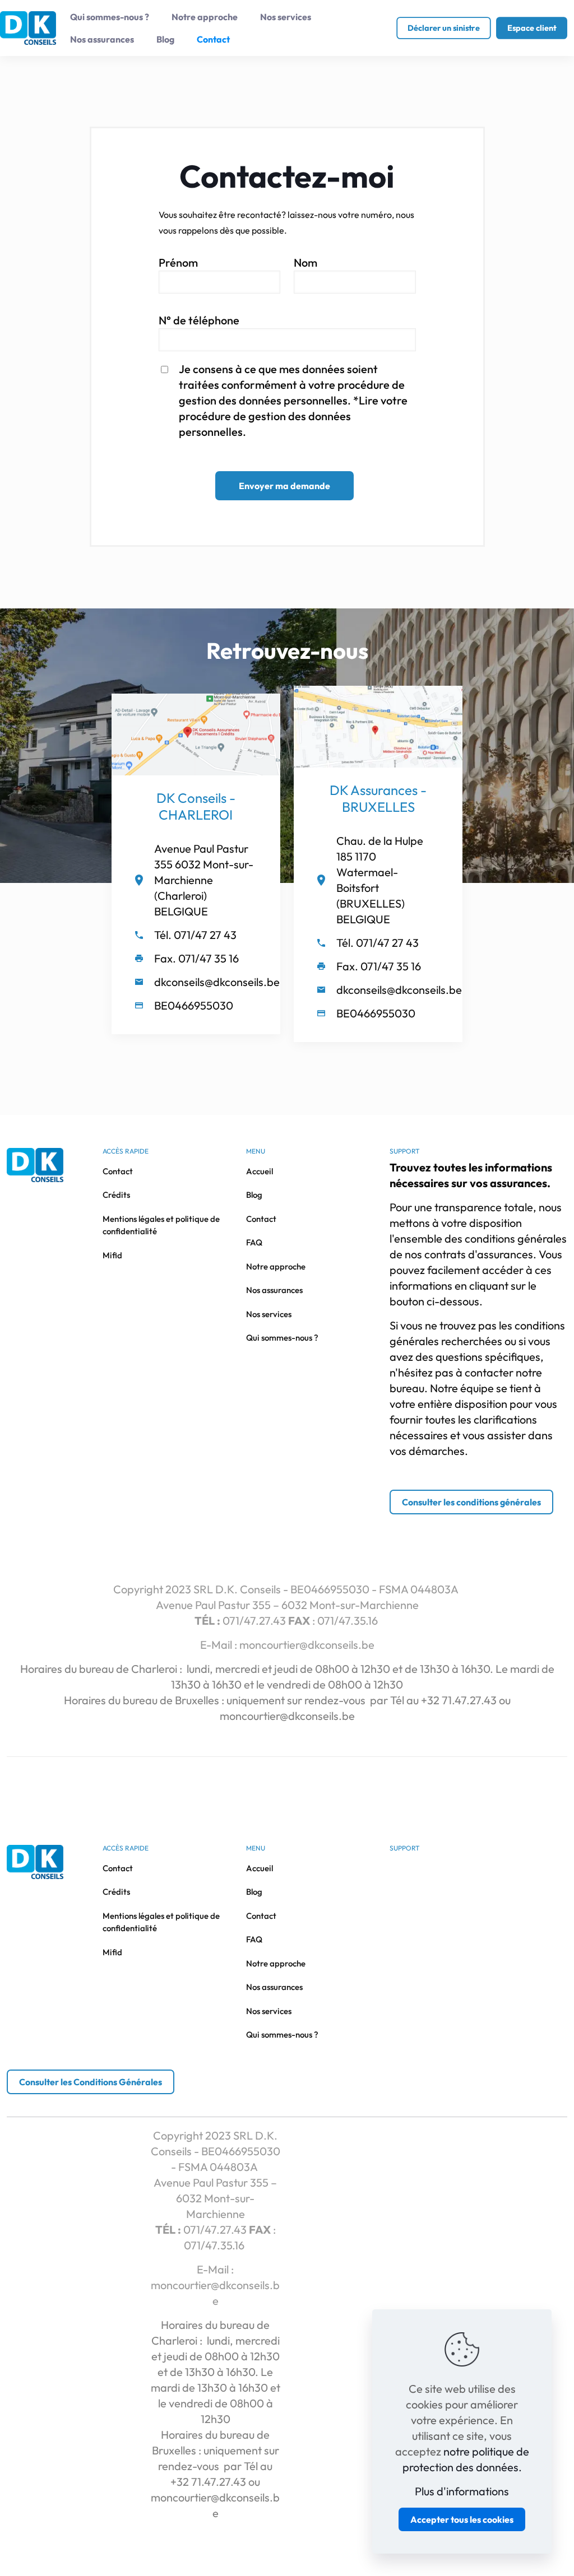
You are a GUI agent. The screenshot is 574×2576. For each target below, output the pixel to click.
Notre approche (276, 1266)
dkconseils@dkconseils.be (217, 982)
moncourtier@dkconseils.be (307, 1645)
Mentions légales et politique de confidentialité (161, 1225)
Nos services (269, 1314)
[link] (196, 734)
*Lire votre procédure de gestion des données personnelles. (293, 416)
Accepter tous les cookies (462, 2519)
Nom (305, 262)
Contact (118, 1171)
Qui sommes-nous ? (282, 1338)
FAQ (254, 1242)
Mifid (112, 1255)
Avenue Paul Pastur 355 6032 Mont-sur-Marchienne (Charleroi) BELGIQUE (204, 880)
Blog (254, 1195)
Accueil (260, 1171)
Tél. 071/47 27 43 (195, 935)
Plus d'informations (462, 2491)
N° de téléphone (199, 320)
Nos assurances (274, 1290)
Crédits (116, 1195)
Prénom (178, 262)
